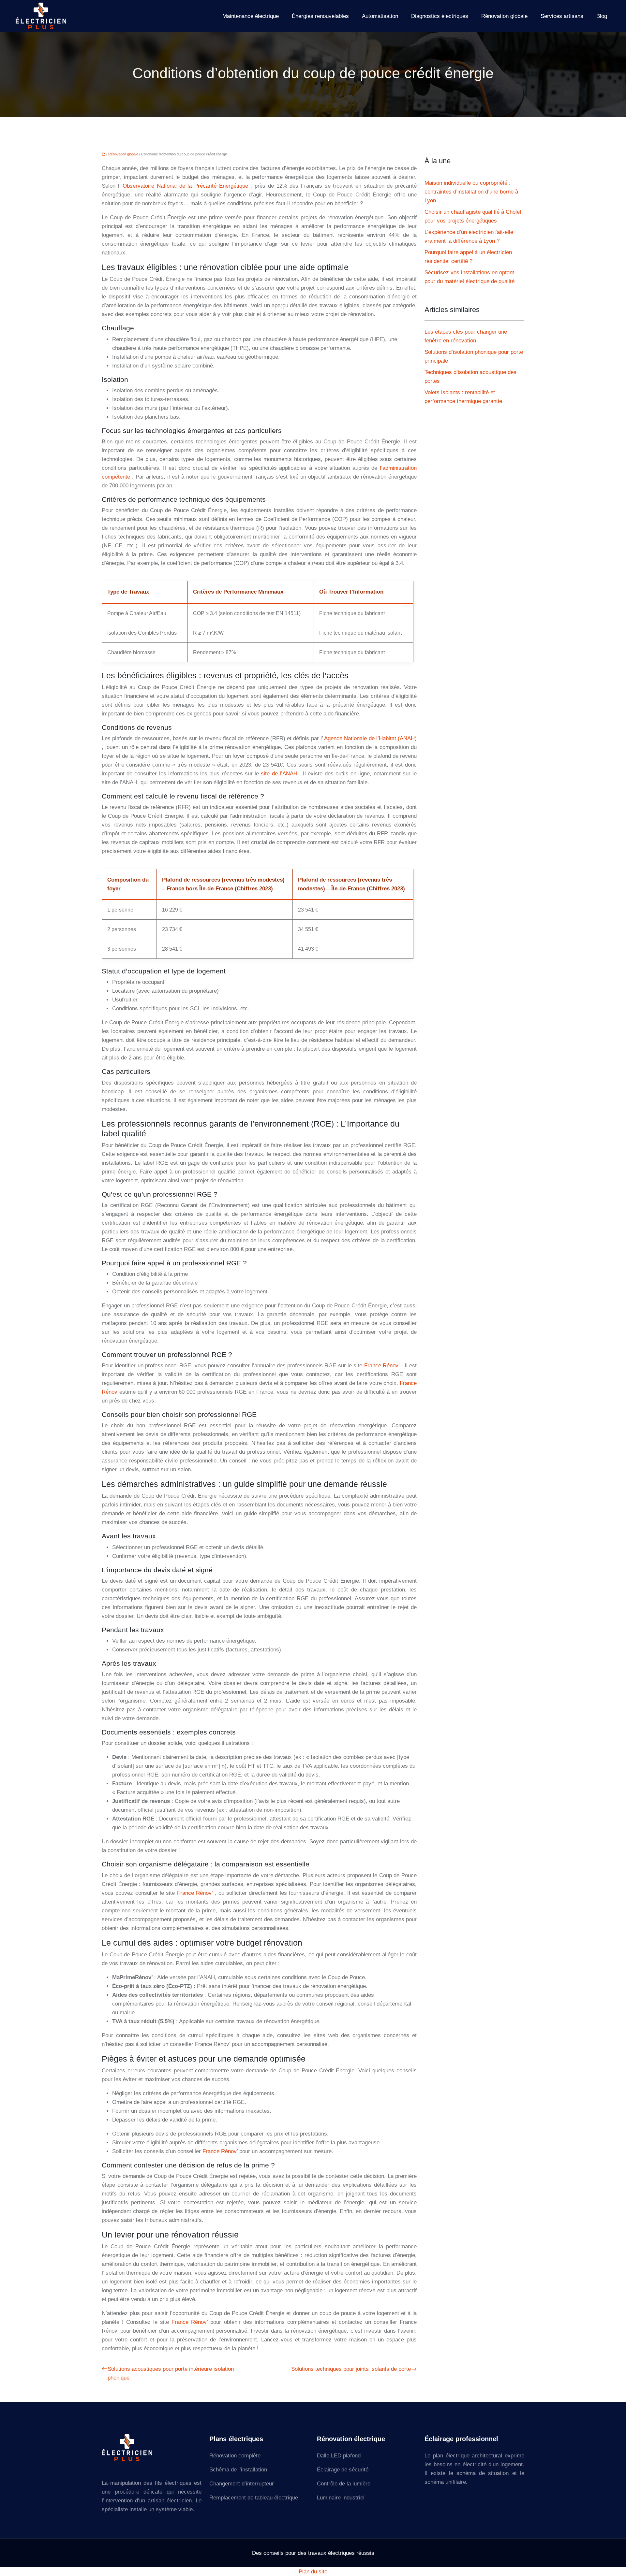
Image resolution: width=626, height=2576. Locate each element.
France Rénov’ (383, 1366)
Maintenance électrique (251, 16)
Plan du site (313, 2572)
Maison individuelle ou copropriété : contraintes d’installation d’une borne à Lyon (471, 192)
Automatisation (380, 16)
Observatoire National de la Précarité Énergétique (186, 186)
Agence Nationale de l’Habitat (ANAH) (370, 738)
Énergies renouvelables (320, 16)
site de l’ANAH (280, 774)
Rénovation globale (504, 16)
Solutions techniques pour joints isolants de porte (351, 2369)
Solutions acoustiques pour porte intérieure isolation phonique (171, 2373)
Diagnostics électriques (440, 16)
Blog (602, 16)
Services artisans (562, 16)
